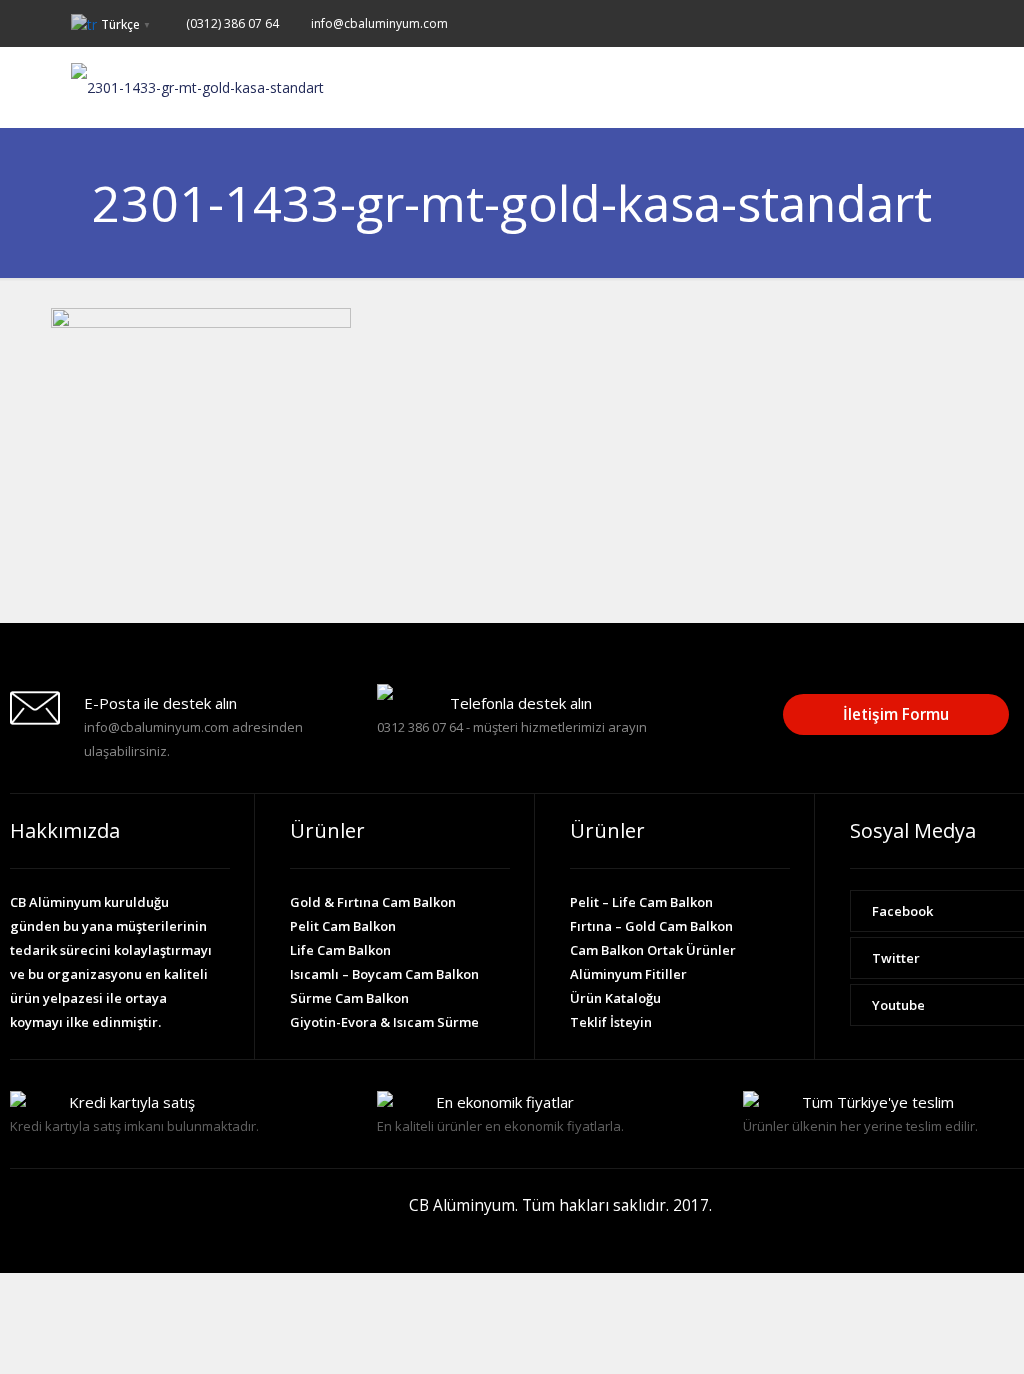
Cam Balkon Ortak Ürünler (653, 950)
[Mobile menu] (941, 87)
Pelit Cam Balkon (343, 926)
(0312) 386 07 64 (232, 23)
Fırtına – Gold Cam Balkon (651, 926)
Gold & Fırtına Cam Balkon (373, 902)
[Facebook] (888, 22)
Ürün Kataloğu (615, 998)
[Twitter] (915, 22)
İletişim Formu (896, 714)
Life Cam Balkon (340, 950)
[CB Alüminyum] (197, 87)
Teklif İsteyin (611, 1022)
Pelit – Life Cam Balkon (641, 902)
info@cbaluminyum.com (379, 23)
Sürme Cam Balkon (349, 998)
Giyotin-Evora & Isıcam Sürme (384, 1022)
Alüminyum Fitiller (628, 974)
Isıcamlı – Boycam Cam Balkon (384, 974)
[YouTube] (942, 22)
